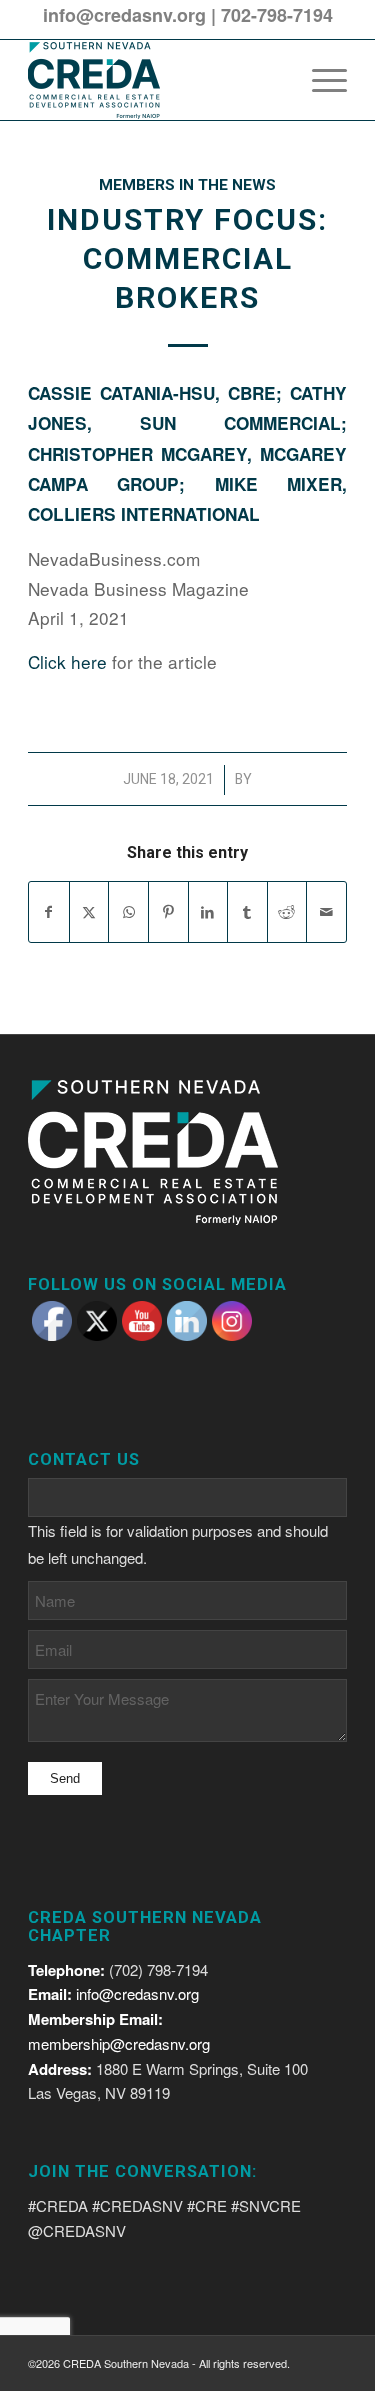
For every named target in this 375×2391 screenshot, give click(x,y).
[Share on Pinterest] (168, 912)
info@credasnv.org (124, 15)
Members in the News (187, 185)
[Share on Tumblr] (247, 912)
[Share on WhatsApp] (128, 912)
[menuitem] (319, 80)
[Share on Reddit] (287, 912)
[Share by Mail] (326, 912)
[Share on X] (89, 912)
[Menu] (319, 80)
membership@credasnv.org (119, 2043)
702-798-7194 (277, 15)
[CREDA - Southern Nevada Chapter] (155, 80)
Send (65, 1778)
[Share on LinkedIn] (208, 912)
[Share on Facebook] (49, 912)
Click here (67, 661)
